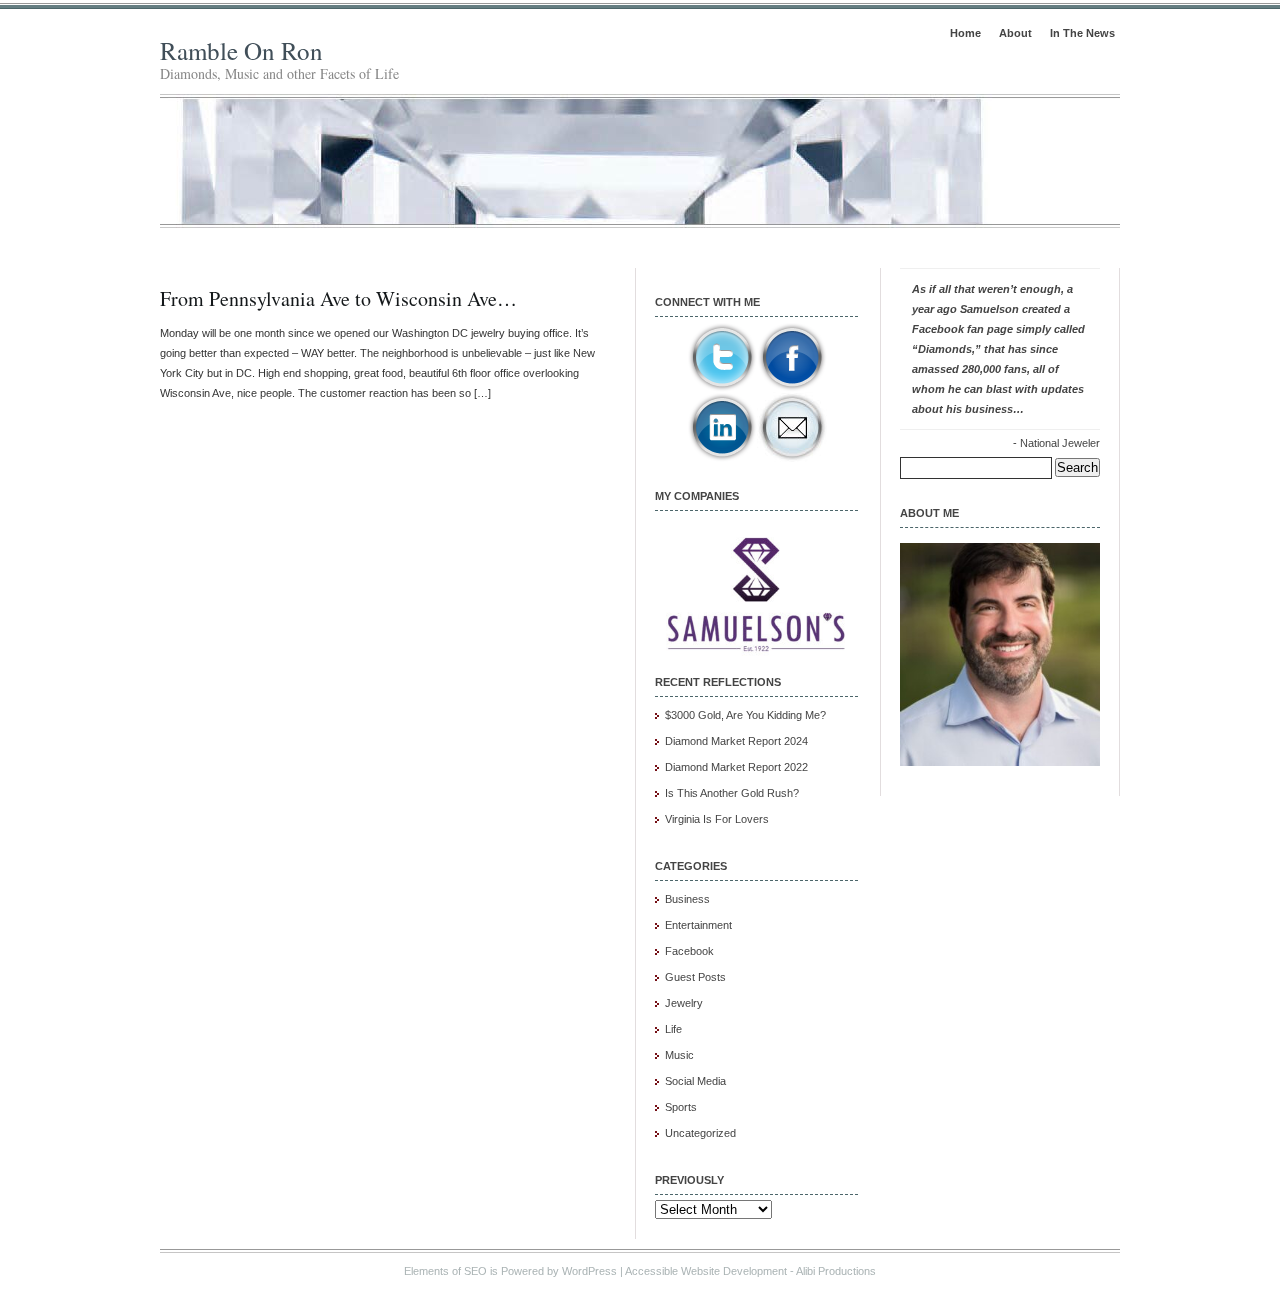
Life (673, 1029)
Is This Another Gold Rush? (732, 793)
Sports (681, 1107)
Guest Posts (695, 977)
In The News (1082, 33)
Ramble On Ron (241, 50)
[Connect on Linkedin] (722, 458)
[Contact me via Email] (792, 458)
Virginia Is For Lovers (717, 819)
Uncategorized (700, 1133)
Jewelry (684, 1003)
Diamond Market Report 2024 (736, 741)
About (1015, 33)
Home (965, 33)
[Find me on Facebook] (792, 388)
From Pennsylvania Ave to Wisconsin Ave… (338, 298)
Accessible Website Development (706, 1271)
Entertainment (698, 925)
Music (679, 1055)
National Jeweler (1060, 443)
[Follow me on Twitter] (722, 388)
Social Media (695, 1081)
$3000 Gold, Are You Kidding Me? (745, 715)
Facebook (689, 951)
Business (687, 899)
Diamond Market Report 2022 (736, 767)
